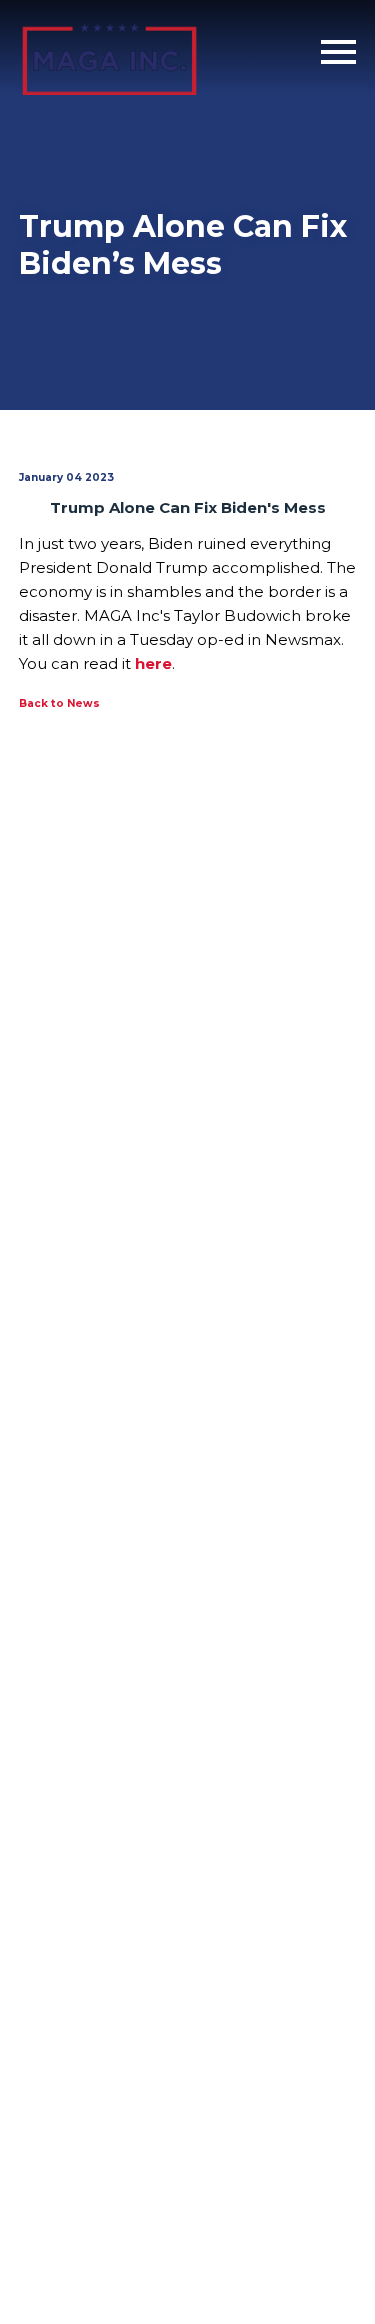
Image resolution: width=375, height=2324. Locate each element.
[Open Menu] (338, 52)
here (153, 663)
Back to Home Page (109, 52)
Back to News (59, 703)
